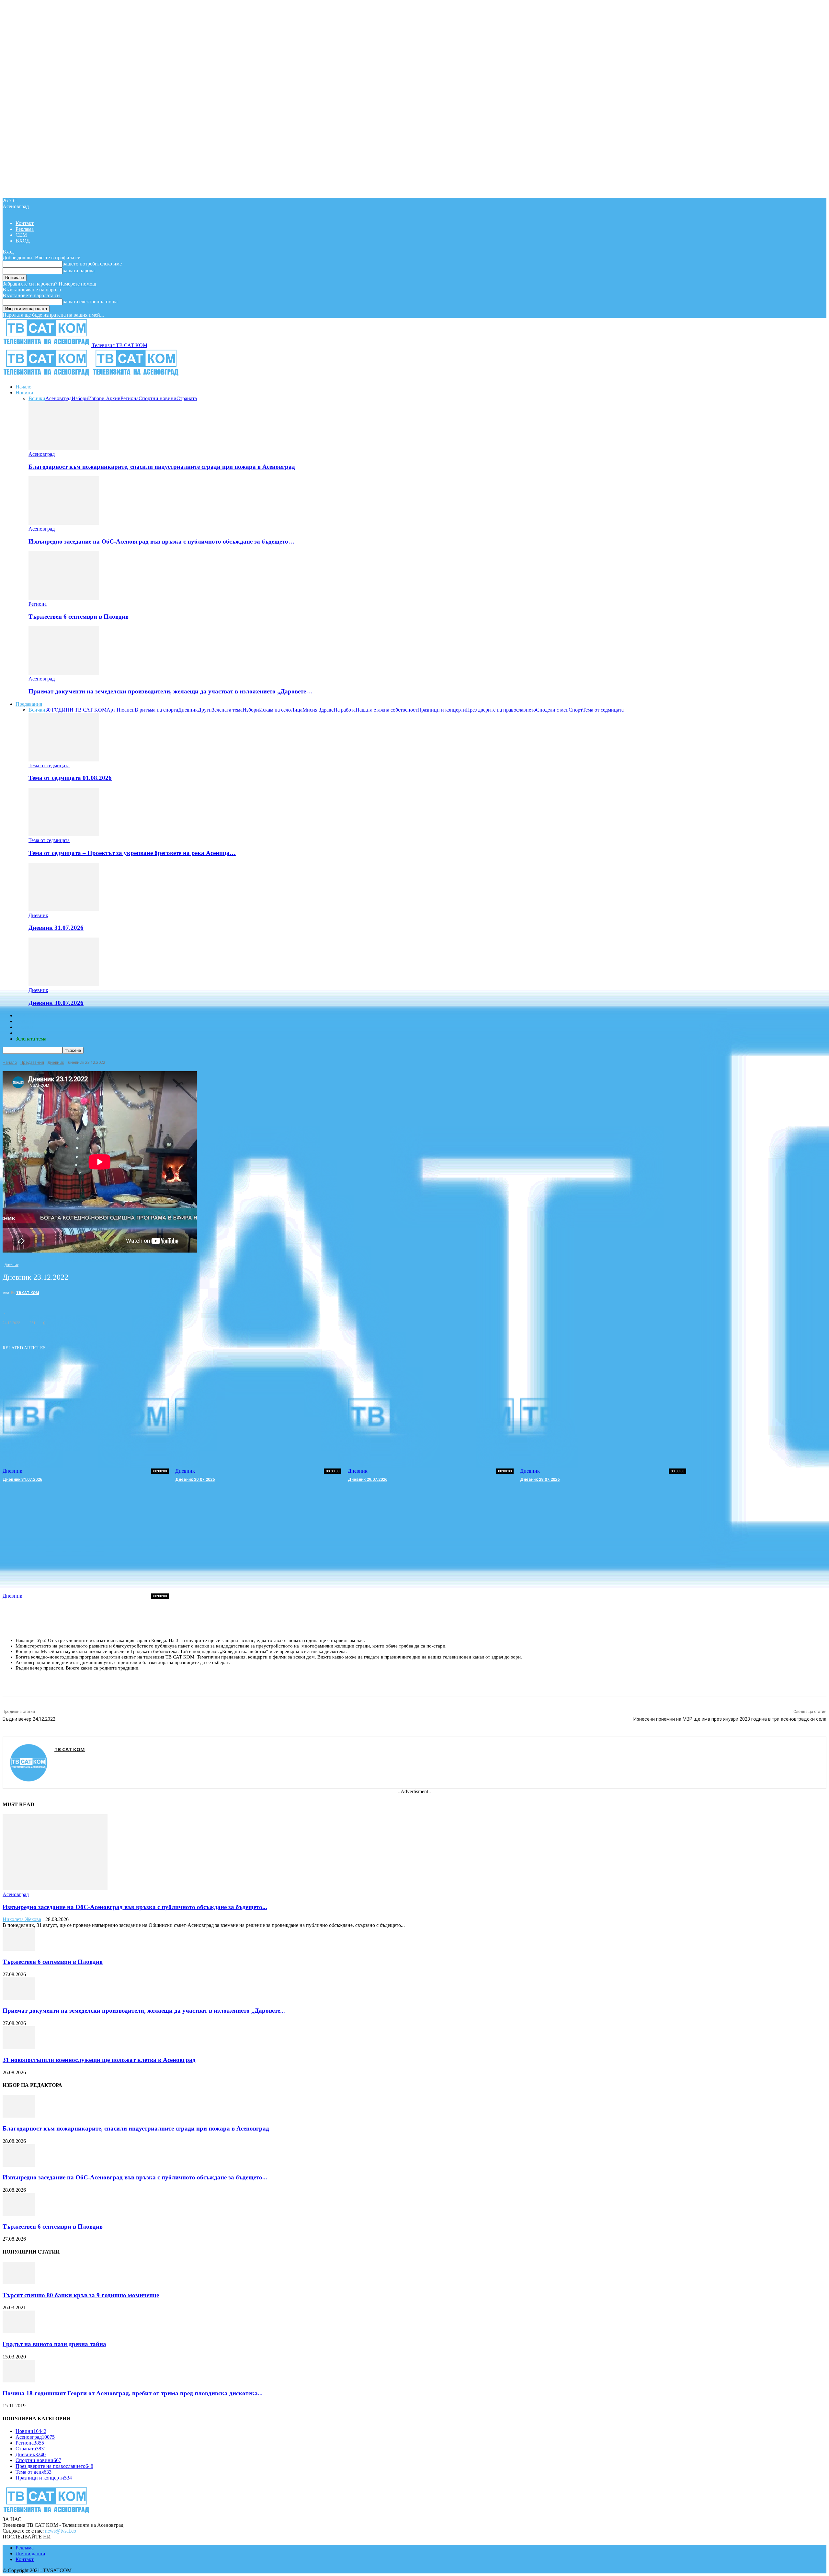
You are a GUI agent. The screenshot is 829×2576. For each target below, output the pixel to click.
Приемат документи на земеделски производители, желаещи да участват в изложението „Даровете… (170, 691)
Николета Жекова (22, 1919)
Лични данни (30, 2554)
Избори (80, 398)
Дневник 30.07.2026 (56, 1003)
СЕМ (21, 235)
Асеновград (58, 398)
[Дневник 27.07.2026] (86, 1541)
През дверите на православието (501, 710)
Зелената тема (227, 710)
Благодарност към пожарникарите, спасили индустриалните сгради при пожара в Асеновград (162, 467)
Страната (187, 398)
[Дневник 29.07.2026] (431, 1416)
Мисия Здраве (318, 710)
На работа (345, 710)
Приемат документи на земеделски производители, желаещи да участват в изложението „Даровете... (144, 2011)
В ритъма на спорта (156, 710)
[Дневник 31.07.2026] (64, 910)
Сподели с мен (552, 710)
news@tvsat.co (61, 2531)
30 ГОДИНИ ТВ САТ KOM (76, 710)
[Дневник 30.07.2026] (64, 984)
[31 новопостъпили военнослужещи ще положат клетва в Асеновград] (19, 2047)
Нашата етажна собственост (386, 710)
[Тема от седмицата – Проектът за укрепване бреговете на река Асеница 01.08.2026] (64, 834)
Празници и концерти (442, 710)
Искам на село (275, 710)
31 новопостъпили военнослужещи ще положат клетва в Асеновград (99, 2060)
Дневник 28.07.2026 (540, 1479)
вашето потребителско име (92, 264)
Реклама (25, 229)
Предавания (29, 704)
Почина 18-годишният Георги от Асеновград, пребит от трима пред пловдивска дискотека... (133, 2393)
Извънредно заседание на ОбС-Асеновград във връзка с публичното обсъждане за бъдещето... (135, 1907)
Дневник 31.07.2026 (56, 928)
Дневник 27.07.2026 (22, 1604)
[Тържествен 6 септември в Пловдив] (64, 598)
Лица (297, 710)
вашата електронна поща (90, 302)
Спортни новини (158, 398)
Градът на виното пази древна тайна (54, 2344)
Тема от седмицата (603, 710)
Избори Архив (104, 398)
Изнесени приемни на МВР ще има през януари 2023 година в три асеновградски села (730, 1719)
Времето (25, 1021)
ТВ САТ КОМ (28, 1293)
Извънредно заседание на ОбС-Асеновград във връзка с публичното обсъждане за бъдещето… (161, 541)
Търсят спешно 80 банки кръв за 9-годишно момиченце (81, 2295)
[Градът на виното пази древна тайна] (19, 2331)
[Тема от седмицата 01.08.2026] (64, 760)
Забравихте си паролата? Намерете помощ (49, 284)
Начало (23, 387)
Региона (130, 398)
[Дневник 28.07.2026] (603, 1416)
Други (205, 710)
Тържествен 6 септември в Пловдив (79, 617)
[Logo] (47, 376)
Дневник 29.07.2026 (368, 1479)
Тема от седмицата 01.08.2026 (70, 778)
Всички (37, 398)
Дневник (188, 710)
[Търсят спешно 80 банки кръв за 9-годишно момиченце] (19, 2283)
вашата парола (79, 270)
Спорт (576, 710)
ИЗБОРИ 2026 (31, 1015)
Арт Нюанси (121, 710)
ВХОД (23, 241)
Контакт (25, 223)
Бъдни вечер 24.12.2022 (29, 1719)
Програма (26, 1033)
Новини (24, 393)
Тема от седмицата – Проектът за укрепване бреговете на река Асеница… (132, 853)
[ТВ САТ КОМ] (7, 1293)
